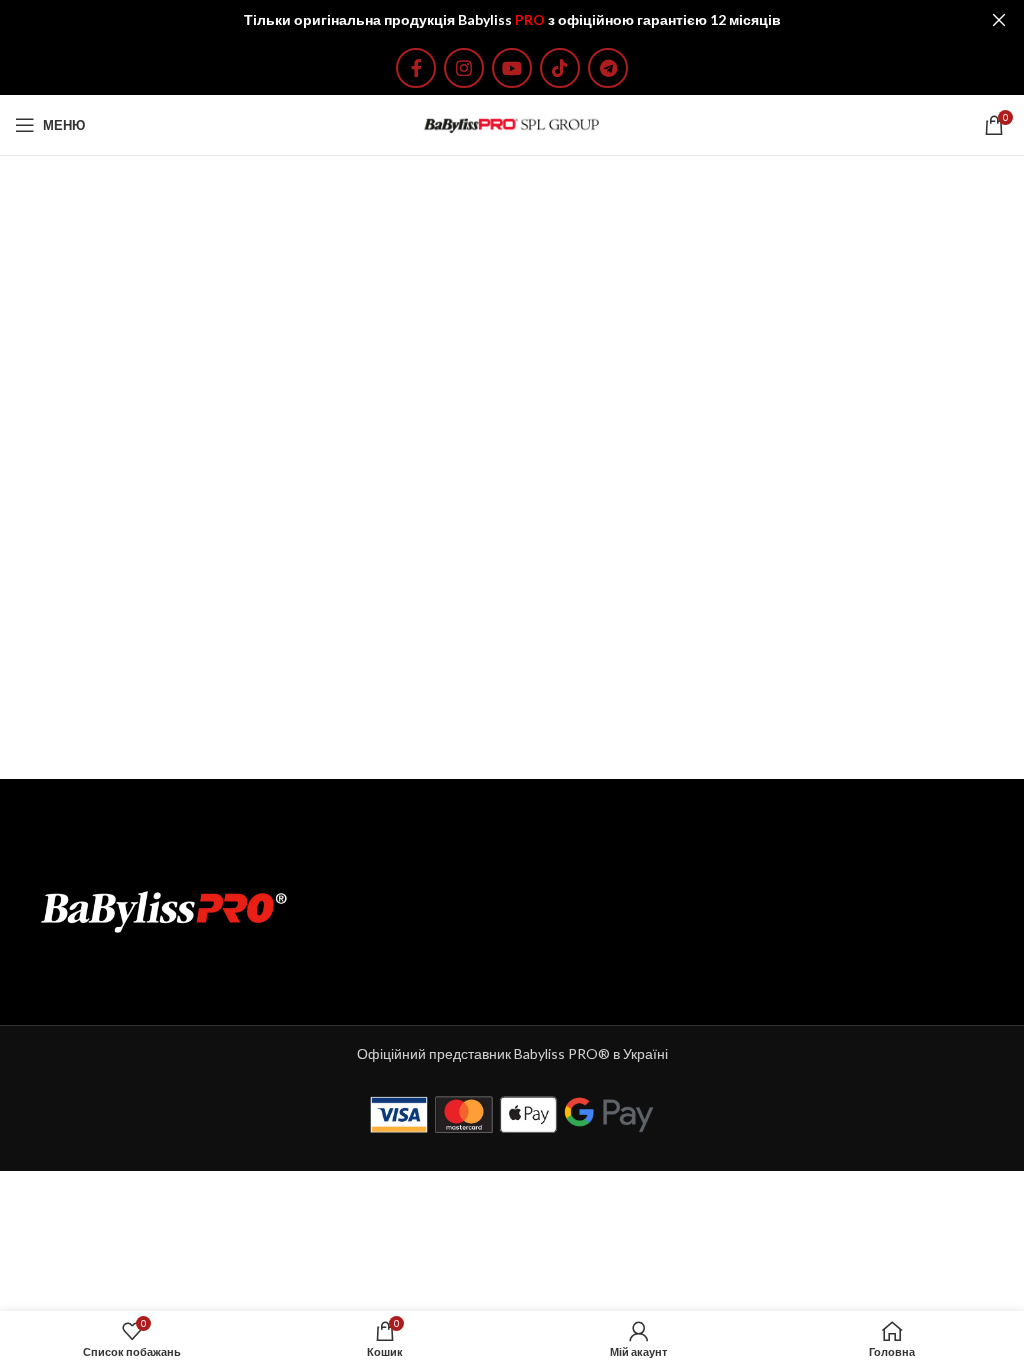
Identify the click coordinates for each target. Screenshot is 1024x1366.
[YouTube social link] (512, 68)
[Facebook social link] (416, 68)
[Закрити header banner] (999, 20)
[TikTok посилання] (560, 68)
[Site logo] (512, 123)
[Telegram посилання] (608, 68)
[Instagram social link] (464, 68)
